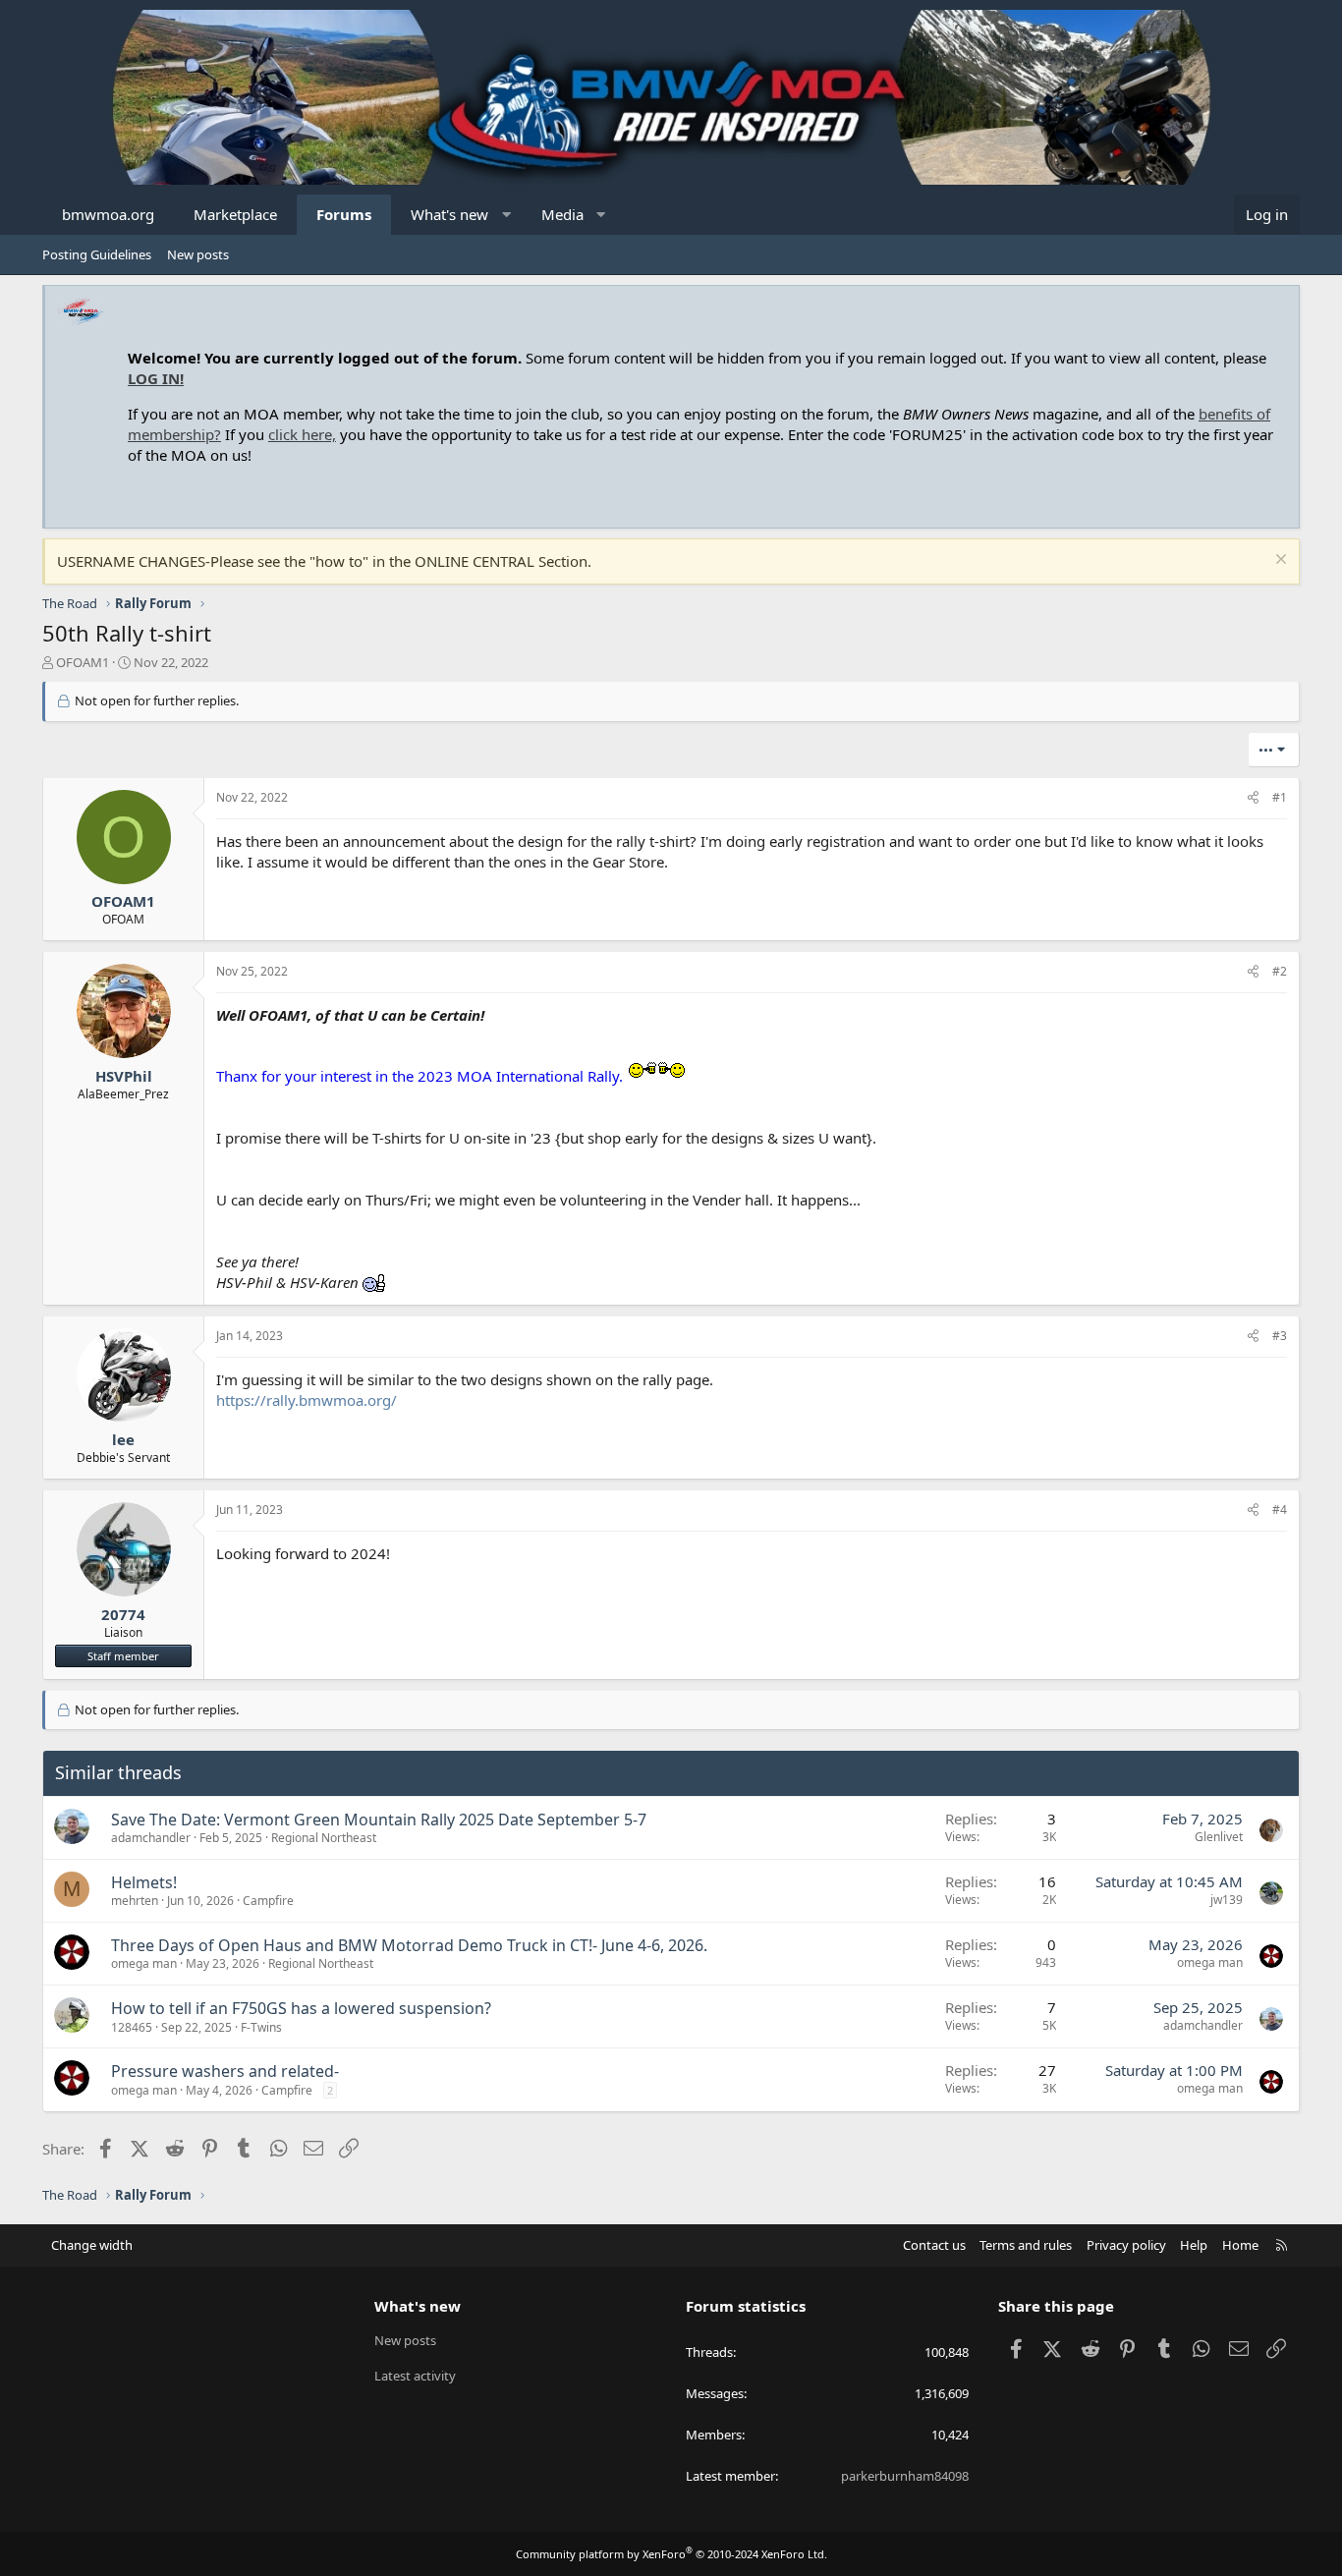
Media (562, 214)
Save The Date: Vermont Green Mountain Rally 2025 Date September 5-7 (379, 1820)
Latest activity (415, 2376)
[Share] (1253, 798)
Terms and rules (1026, 2245)
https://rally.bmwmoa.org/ (307, 1400)
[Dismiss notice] (1279, 561)
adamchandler (151, 1838)
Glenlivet (1219, 1837)
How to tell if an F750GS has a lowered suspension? (301, 2008)
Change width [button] (92, 2245)
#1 (1280, 797)
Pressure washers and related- (225, 2071)
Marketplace (235, 214)
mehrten (135, 1901)
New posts (198, 254)
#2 (1280, 971)
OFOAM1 (83, 662)
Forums (344, 214)
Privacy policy (1126, 2245)
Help (1194, 2245)
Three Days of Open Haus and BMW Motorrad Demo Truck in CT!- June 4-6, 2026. (409, 1945)
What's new (449, 214)
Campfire (268, 1901)
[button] (506, 215)
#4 (1280, 1510)
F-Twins (261, 2027)
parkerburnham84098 (905, 2476)
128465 (132, 2027)
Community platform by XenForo (671, 2554)
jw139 (1227, 1900)
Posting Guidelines (97, 254)
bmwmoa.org (108, 214)
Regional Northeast (324, 1838)
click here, (302, 434)
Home (1240, 2245)
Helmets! (144, 1882)
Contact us (934, 2245)
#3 (1280, 1336)
